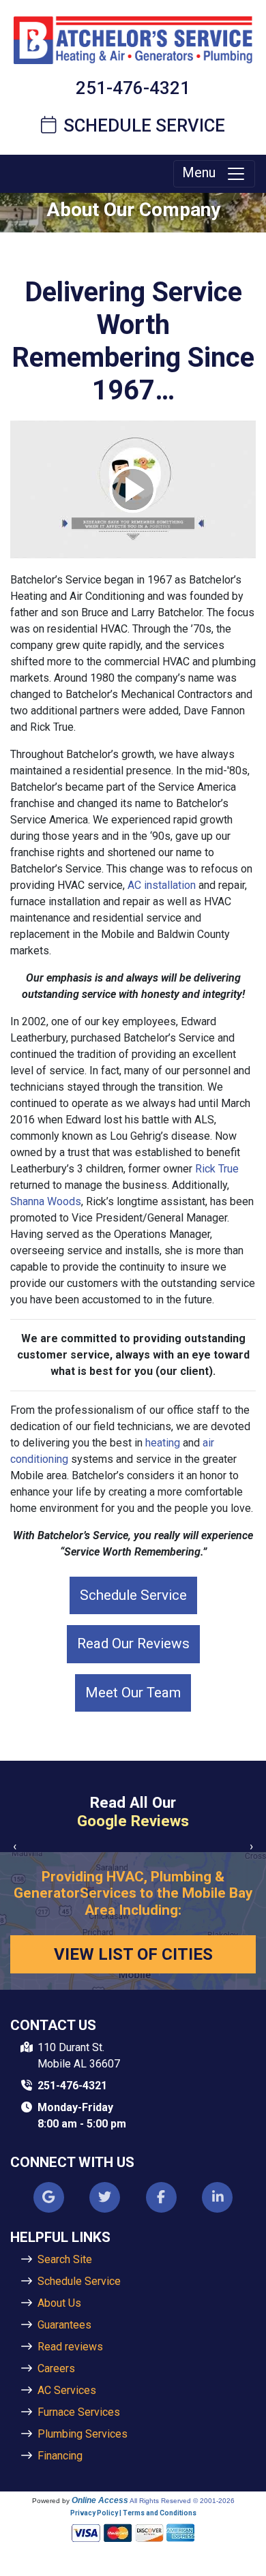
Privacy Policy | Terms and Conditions (133, 2513)
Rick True (217, 1169)
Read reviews (70, 2347)
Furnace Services (79, 2412)
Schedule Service (144, 125)
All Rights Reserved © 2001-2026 (182, 2501)
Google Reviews (133, 1821)
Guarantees (64, 2325)
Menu (204, 172)
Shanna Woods (46, 1201)
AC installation (162, 885)
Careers (56, 2368)
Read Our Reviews (133, 1643)
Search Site (65, 2259)
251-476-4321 (133, 88)
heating (163, 1443)
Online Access (100, 2500)
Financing (60, 2456)
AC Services (67, 2390)
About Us (59, 2303)
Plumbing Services (83, 2434)
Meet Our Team (133, 1693)
